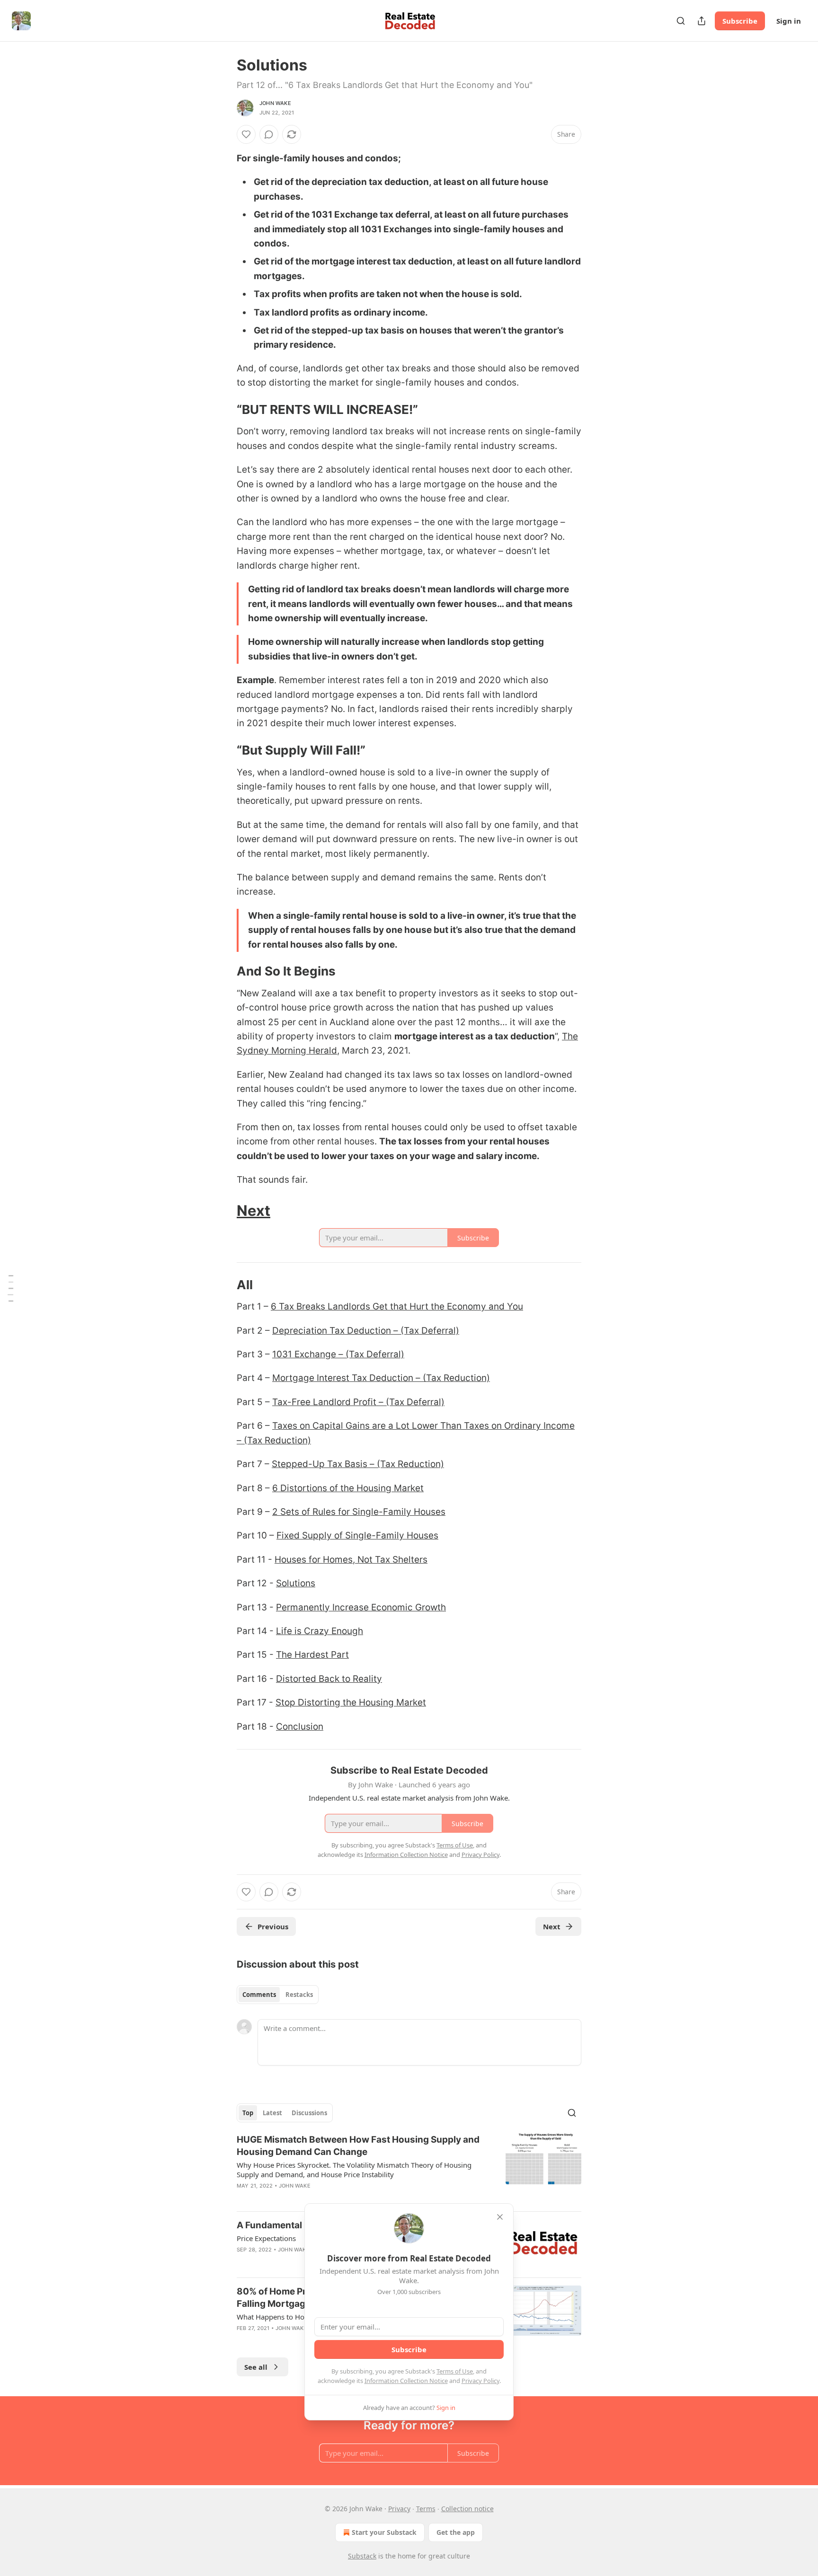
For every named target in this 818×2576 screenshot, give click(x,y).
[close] (500, 2217)
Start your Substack (384, 2532)
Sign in (789, 21)
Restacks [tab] (299, 1995)
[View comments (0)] (269, 134)
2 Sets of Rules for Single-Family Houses (359, 1512)
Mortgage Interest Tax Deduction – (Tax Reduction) (381, 1378)
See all (256, 2367)
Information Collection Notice (406, 2381)
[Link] (223, 410)
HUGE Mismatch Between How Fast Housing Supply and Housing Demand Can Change (358, 2146)
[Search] (681, 21)
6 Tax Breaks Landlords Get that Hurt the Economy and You (397, 1306)
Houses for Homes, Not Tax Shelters (351, 1560)
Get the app (456, 2532)
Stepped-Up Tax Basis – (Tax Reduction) (358, 1464)
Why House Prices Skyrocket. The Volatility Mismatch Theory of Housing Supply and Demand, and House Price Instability (354, 2170)
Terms (426, 2509)
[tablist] (278, 1995)
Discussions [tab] (309, 2113)
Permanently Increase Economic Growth (361, 1607)
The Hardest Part (312, 1655)
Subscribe (740, 21)
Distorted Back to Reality (329, 1679)
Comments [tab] (259, 1995)
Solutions (296, 1583)
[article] (409, 2169)
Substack (362, 2556)
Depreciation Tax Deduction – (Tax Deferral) (366, 1331)
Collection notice (467, 2509)
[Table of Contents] (10, 1288)
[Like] (246, 134)
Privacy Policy (480, 2381)
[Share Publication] (702, 21)
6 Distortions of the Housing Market (348, 1488)
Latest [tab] (272, 2113)
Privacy (399, 2509)
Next (253, 1210)
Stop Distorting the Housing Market (351, 1702)
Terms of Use (455, 2371)
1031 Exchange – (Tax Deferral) (338, 1354)
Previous (273, 1926)
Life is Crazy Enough (320, 1631)
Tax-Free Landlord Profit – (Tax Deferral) (358, 1402)
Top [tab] (248, 2113)
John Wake (275, 103)
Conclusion (300, 1727)
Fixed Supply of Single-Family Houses (357, 1535)
